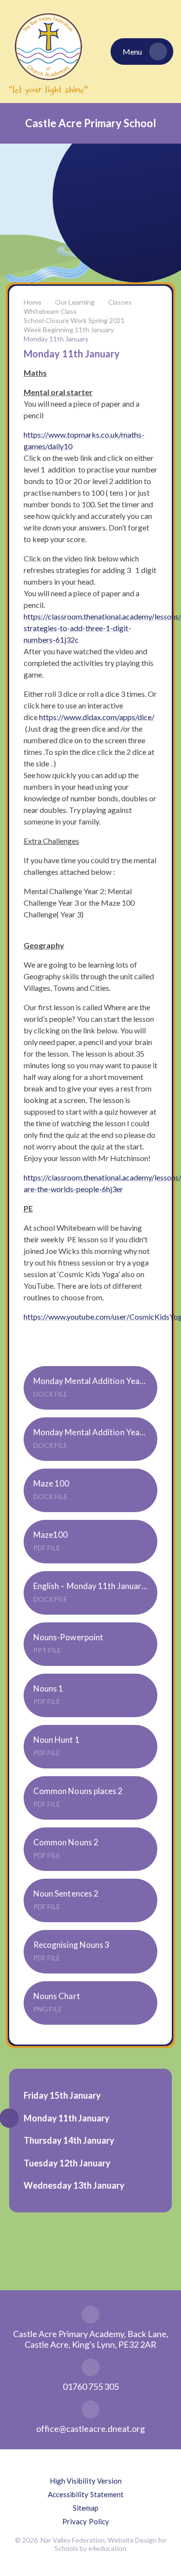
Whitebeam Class (50, 311)
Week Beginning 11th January (69, 330)
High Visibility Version (86, 2481)
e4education (107, 2548)
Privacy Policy (86, 2521)
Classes (120, 302)
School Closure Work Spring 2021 (74, 320)
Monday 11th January (56, 339)
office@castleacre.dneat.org (90, 2429)
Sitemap (86, 2508)
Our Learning (75, 302)
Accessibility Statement (86, 2494)
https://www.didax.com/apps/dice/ (97, 717)
